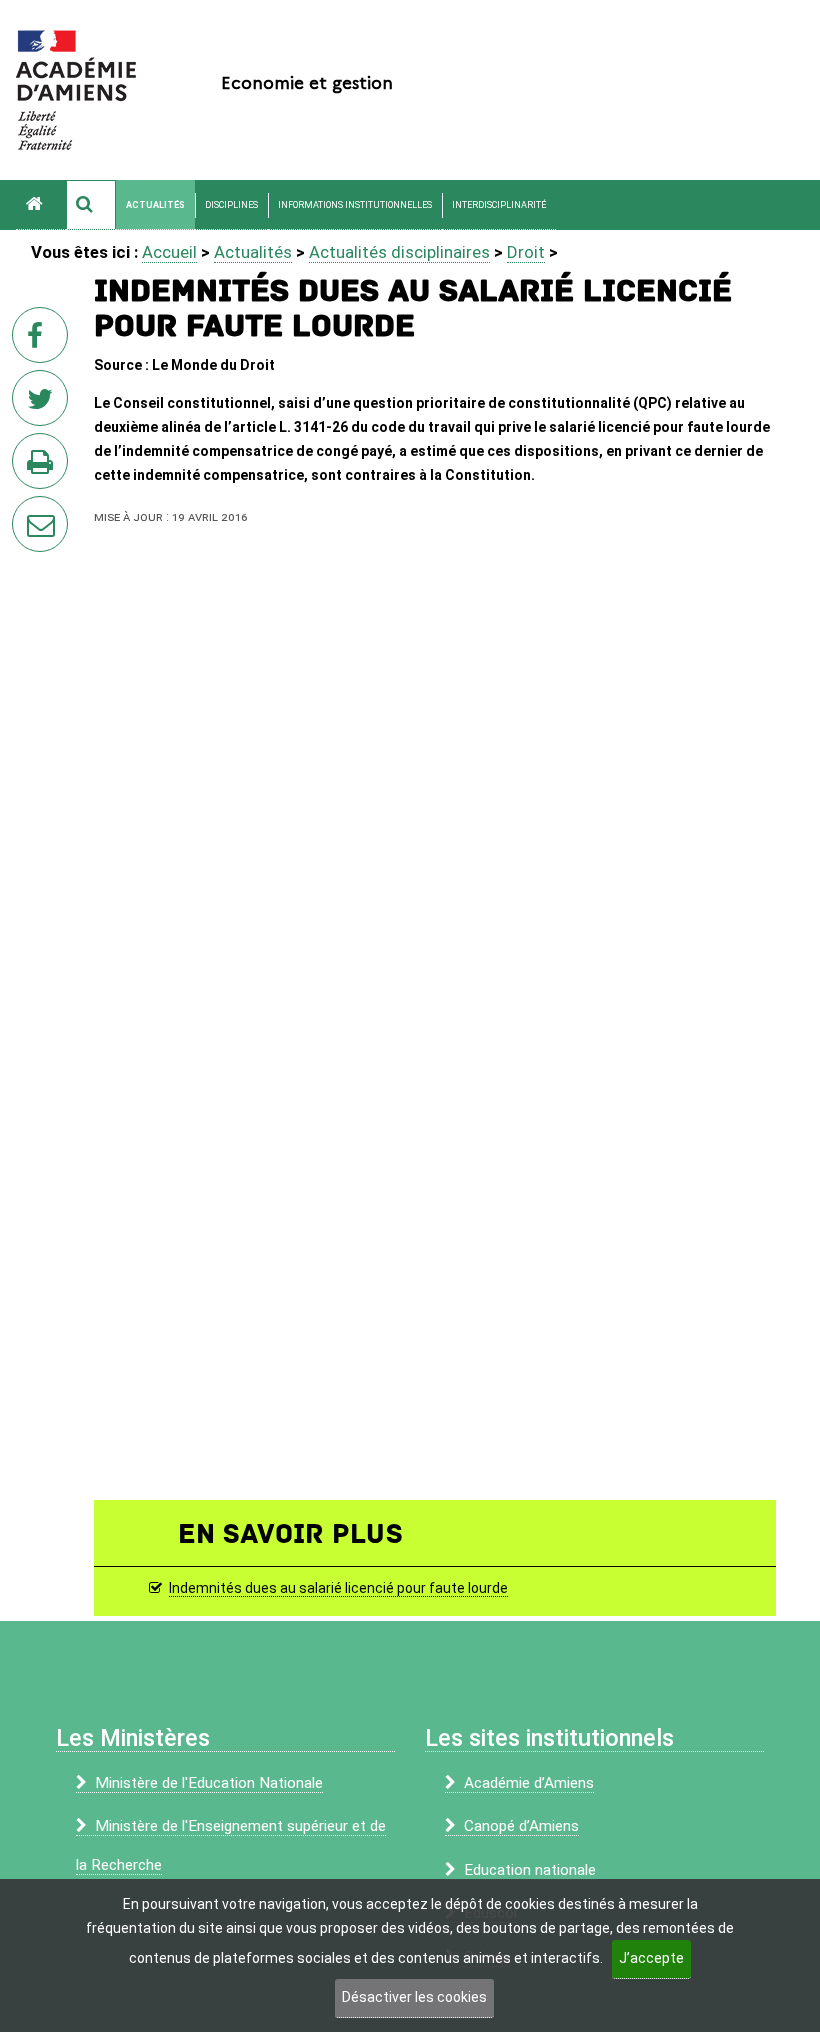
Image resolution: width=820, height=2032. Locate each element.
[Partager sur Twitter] (44, 404)
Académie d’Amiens (529, 1783)
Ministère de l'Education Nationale (209, 1783)
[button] (91, 205)
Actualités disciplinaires (399, 252)
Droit (526, 252)
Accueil (169, 252)
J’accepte (651, 1958)
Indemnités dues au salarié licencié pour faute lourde (338, 1588)
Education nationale (530, 1870)
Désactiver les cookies (414, 1997)
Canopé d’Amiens (521, 1826)
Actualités (155, 205)
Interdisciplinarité (499, 205)
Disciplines (231, 205)
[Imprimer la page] (44, 467)
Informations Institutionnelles (355, 205)
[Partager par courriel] (27, 511)
